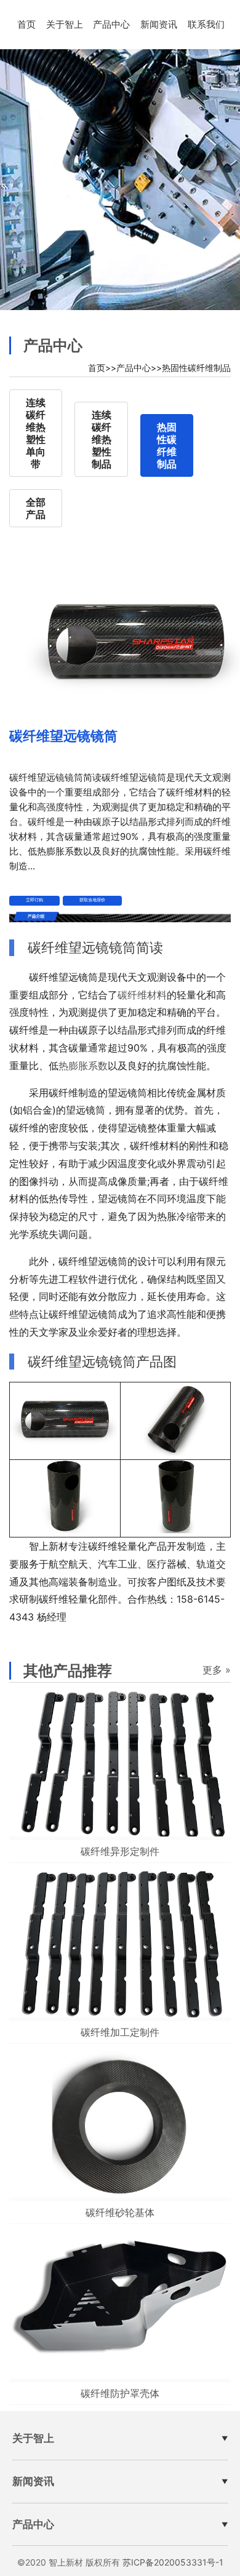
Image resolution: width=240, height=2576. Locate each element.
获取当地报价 (92, 900)
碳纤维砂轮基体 (120, 2212)
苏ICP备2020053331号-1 (173, 2562)
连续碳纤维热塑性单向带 (36, 433)
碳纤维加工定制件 (120, 2032)
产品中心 (111, 24)
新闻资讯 (159, 24)
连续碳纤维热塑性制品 (102, 439)
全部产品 (36, 508)
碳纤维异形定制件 (120, 1851)
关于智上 (65, 24)
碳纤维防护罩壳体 (120, 2393)
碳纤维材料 (142, 995)
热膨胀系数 (83, 1066)
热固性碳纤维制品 (196, 368)
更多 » (217, 1670)
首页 (26, 24)
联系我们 (206, 24)
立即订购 (34, 900)
